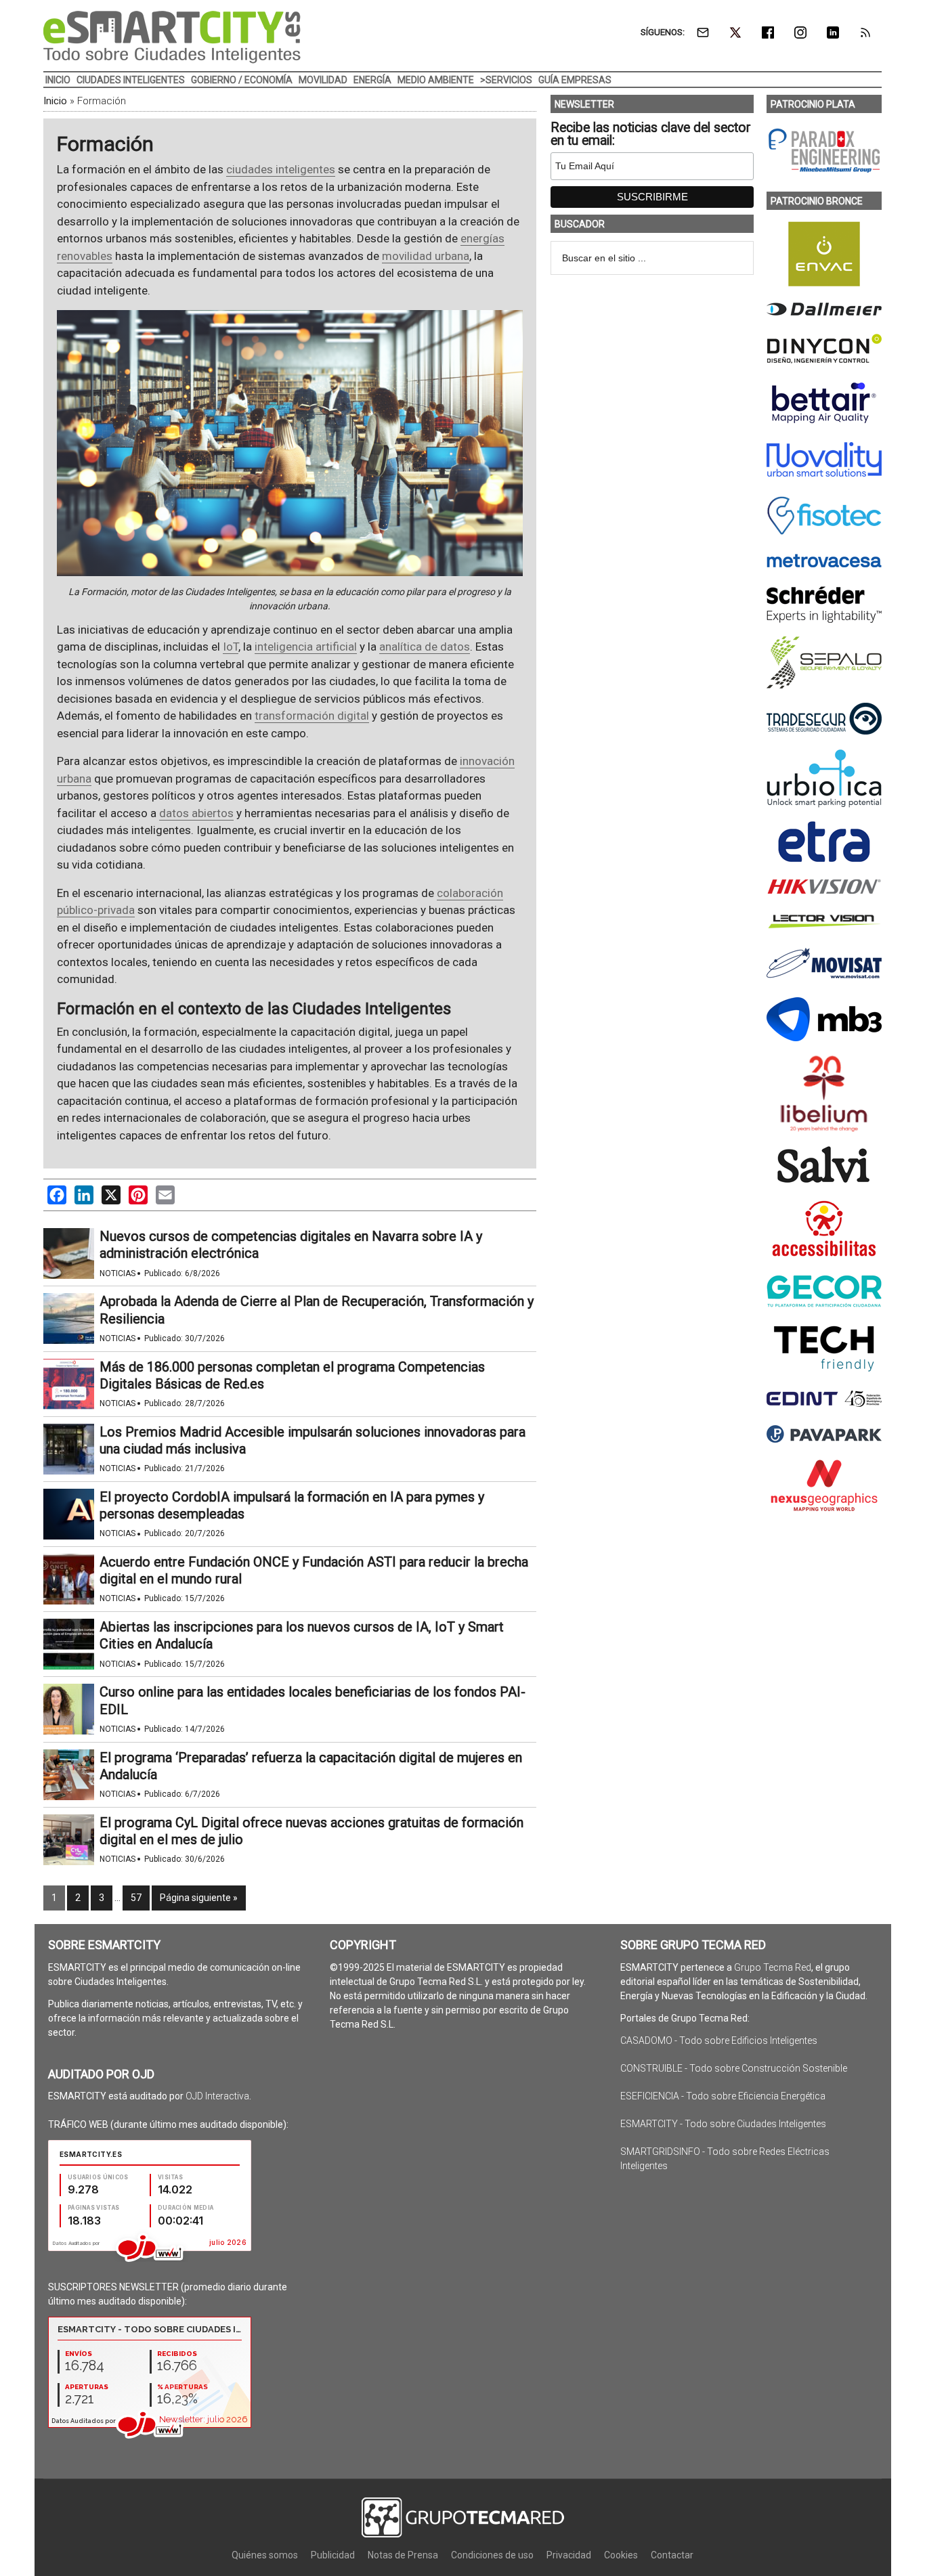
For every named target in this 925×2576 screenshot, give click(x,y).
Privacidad (569, 2555)
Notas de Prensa (403, 2555)
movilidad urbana (426, 256)
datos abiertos (196, 813)
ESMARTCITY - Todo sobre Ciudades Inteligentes (723, 2124)
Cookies (621, 2555)
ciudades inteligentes (281, 169)
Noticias (117, 1273)
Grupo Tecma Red (773, 1967)
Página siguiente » (199, 1898)
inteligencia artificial (306, 647)
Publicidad (333, 2555)
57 (136, 1898)
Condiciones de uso (492, 2555)
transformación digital (312, 716)
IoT (231, 647)
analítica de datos (425, 647)
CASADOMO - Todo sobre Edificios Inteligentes (719, 2040)
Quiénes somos (265, 2555)
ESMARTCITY (172, 37)
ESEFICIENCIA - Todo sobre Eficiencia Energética (723, 2096)
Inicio (55, 101)
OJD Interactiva (217, 2096)
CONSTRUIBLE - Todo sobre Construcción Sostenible (734, 2068)
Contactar (672, 2555)
